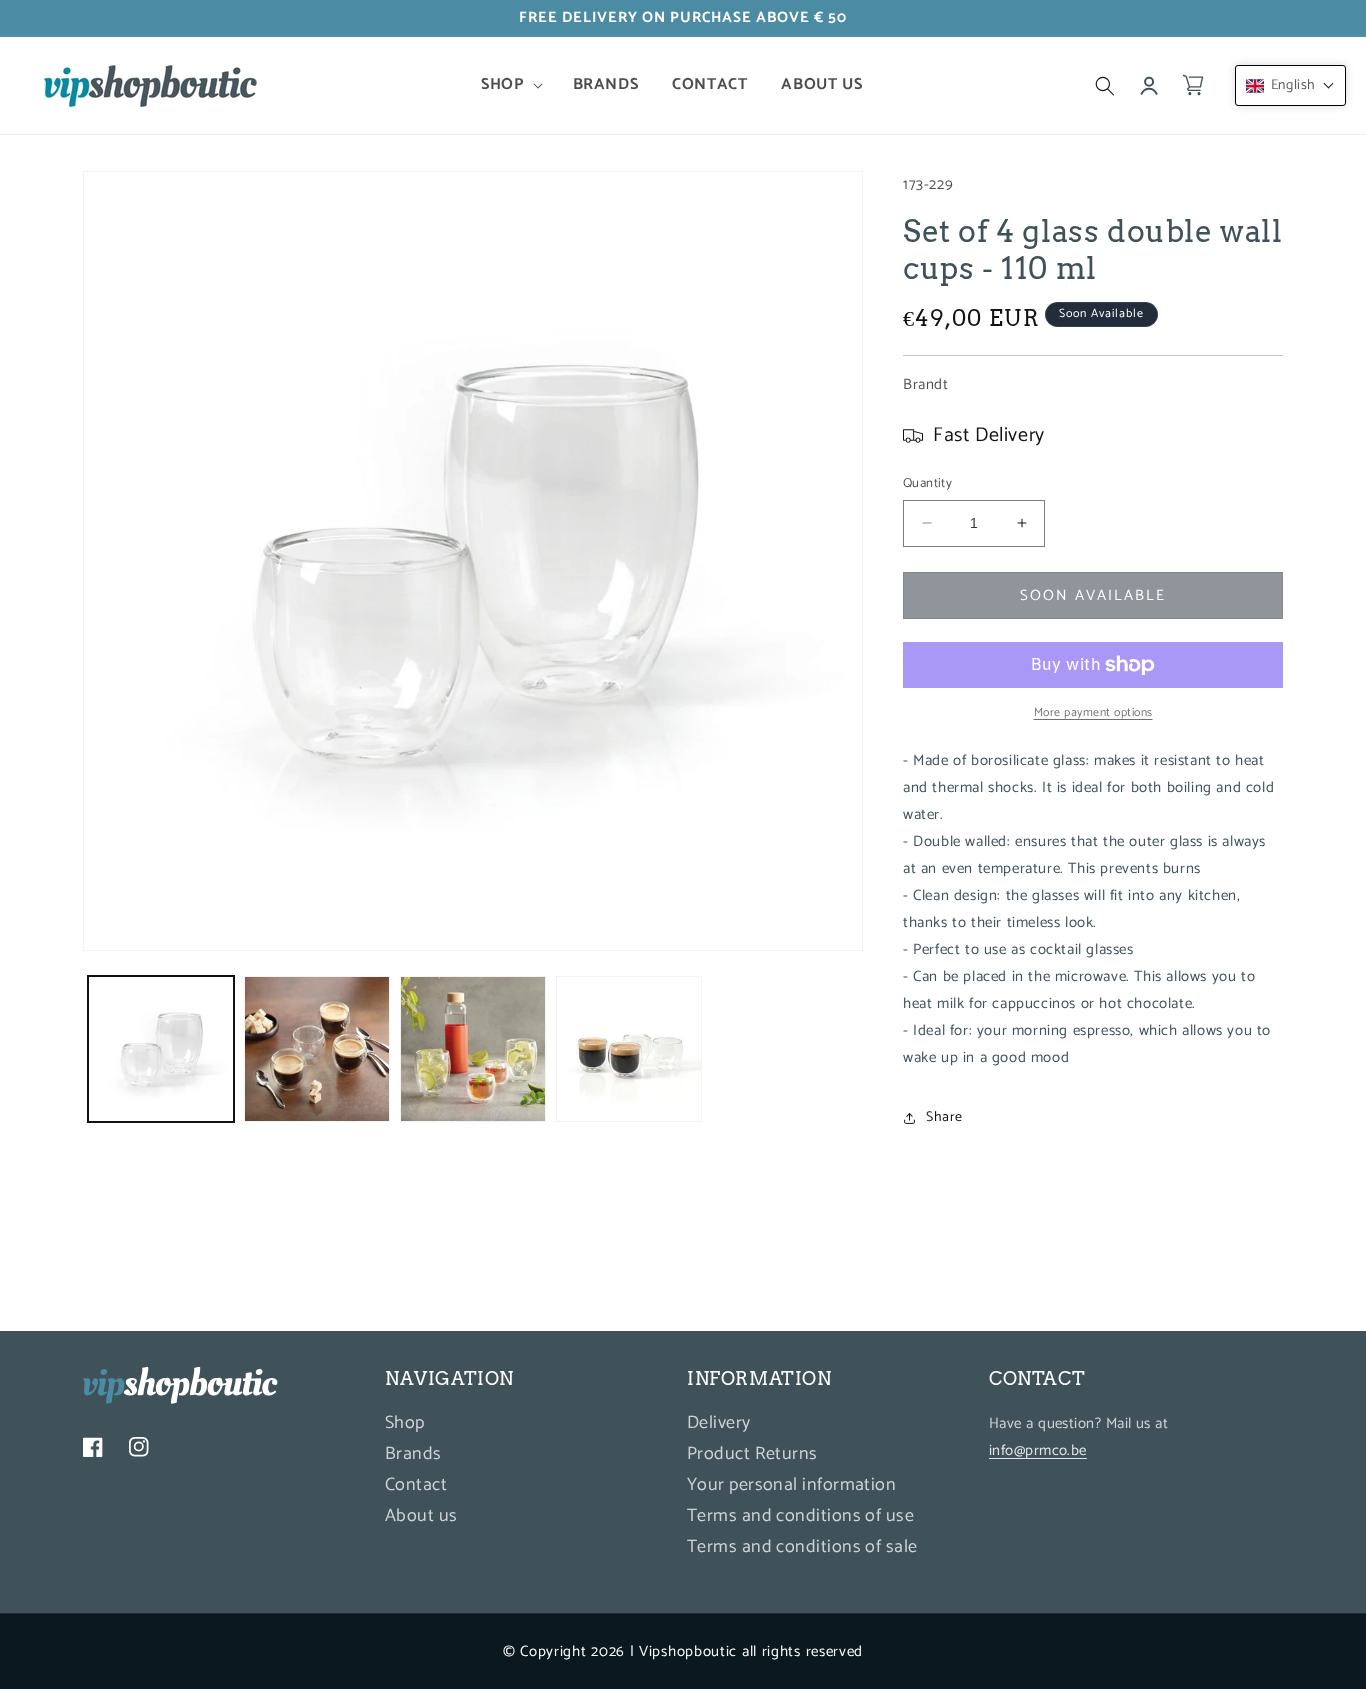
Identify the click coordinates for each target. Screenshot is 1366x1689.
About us (421, 1516)
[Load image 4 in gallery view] (629, 1049)
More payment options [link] (1093, 713)
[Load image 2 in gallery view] (317, 1049)
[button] (509, 85)
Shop (405, 1425)
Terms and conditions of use (800, 1516)
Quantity (927, 484)
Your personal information (791, 1485)
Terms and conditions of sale (802, 1547)
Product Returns (752, 1454)
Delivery (719, 1425)
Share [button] (944, 1117)
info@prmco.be (1038, 1450)
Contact (416, 1485)
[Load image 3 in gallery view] (473, 1049)
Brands (413, 1454)
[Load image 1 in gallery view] (161, 1049)
